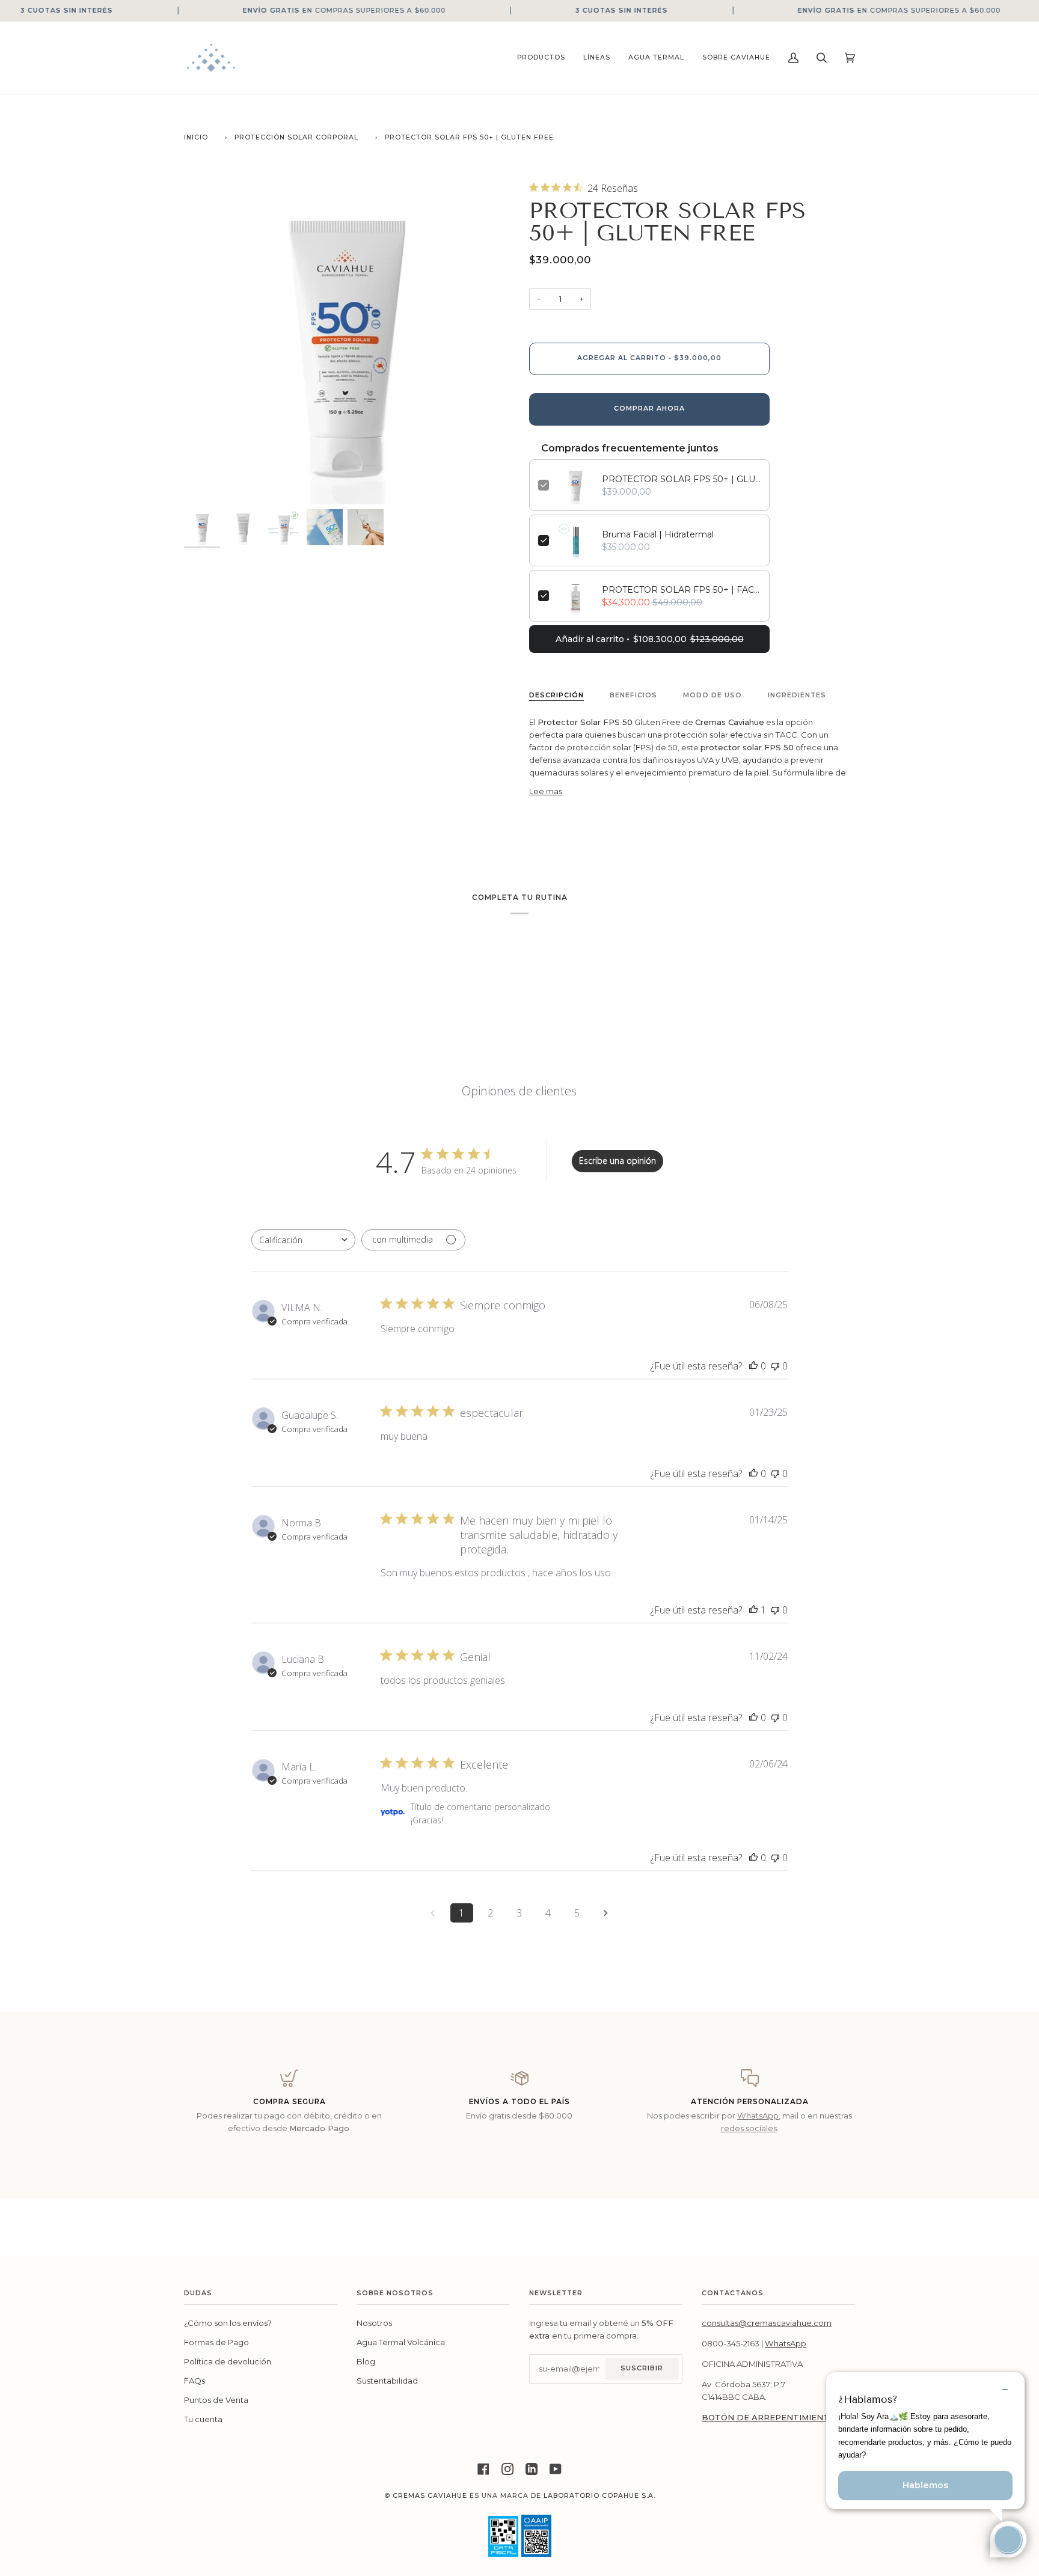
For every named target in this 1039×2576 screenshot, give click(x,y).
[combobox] (303, 1240)
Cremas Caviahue (430, 2496)
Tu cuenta (203, 2419)
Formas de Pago (216, 2342)
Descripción (556, 695)
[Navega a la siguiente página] (606, 1913)
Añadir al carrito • (650, 639)
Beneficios (633, 695)
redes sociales (749, 2128)
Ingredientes (797, 695)
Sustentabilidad (387, 2381)
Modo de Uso (713, 695)
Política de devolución (228, 2361)
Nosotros (374, 2323)
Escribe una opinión (618, 1161)
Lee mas (546, 791)
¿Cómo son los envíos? (228, 2323)
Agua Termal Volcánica (401, 2342)
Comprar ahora (649, 408)
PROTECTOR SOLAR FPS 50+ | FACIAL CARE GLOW (681, 590)
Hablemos (925, 2485)
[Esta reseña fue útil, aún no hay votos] (753, 1366)
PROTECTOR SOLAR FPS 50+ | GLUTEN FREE (681, 479)
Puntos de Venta (216, 2400)
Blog (366, 2361)
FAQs (195, 2381)
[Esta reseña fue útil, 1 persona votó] (753, 1610)
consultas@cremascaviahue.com (767, 2323)
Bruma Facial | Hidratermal (658, 534)
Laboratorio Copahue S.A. (599, 2496)
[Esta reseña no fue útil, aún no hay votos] (775, 1366)
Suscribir (642, 2368)
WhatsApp (758, 2116)
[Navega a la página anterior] (433, 1913)
